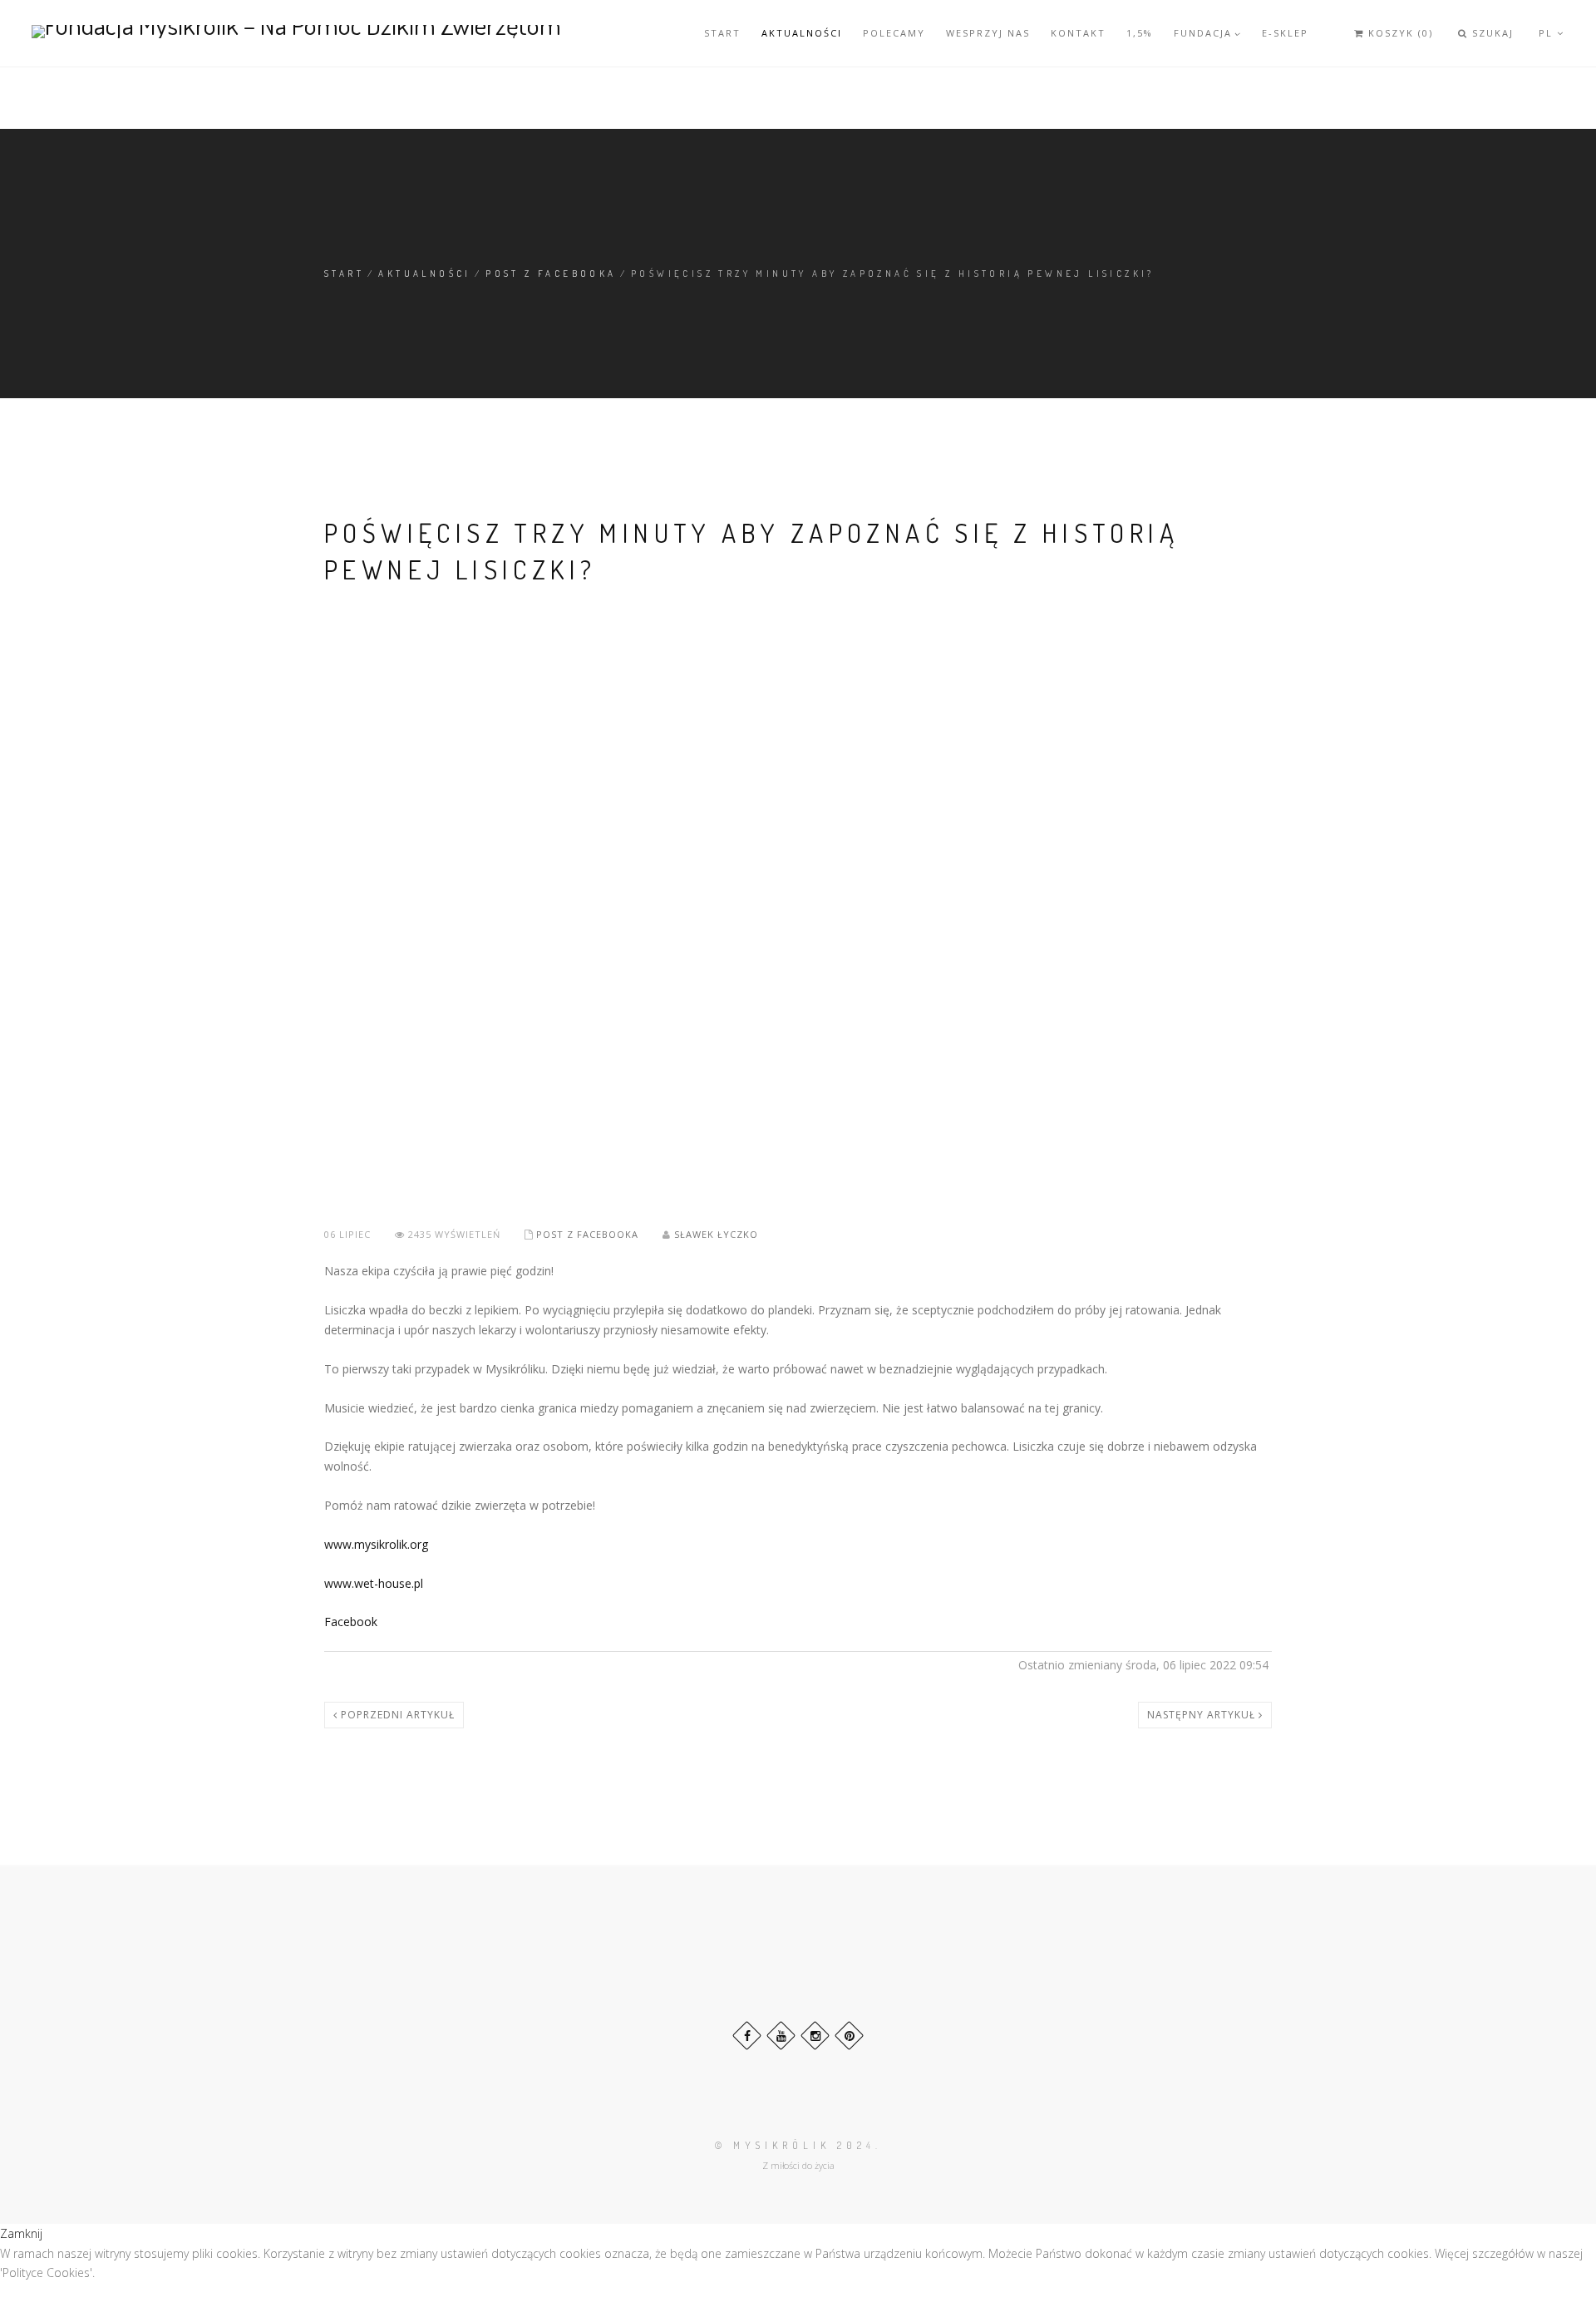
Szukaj (1491, 33)
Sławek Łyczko (716, 1234)
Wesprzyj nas (988, 33)
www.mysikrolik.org (376, 1544)
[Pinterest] (849, 2036)
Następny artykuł (1203, 1715)
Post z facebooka (551, 274)
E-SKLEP (1285, 33)
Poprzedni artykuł (396, 1715)
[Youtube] (781, 2036)
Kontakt (1078, 33)
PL (1548, 33)
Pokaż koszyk (1377, 47)
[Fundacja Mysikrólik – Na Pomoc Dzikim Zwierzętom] (296, 31)
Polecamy (894, 33)
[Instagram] (815, 2036)
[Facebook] (747, 2036)
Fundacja (1203, 33)
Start (722, 33)
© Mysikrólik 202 (791, 2145)
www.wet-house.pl (374, 1583)
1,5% (1140, 33)
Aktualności (802, 33)
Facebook (351, 1622)
